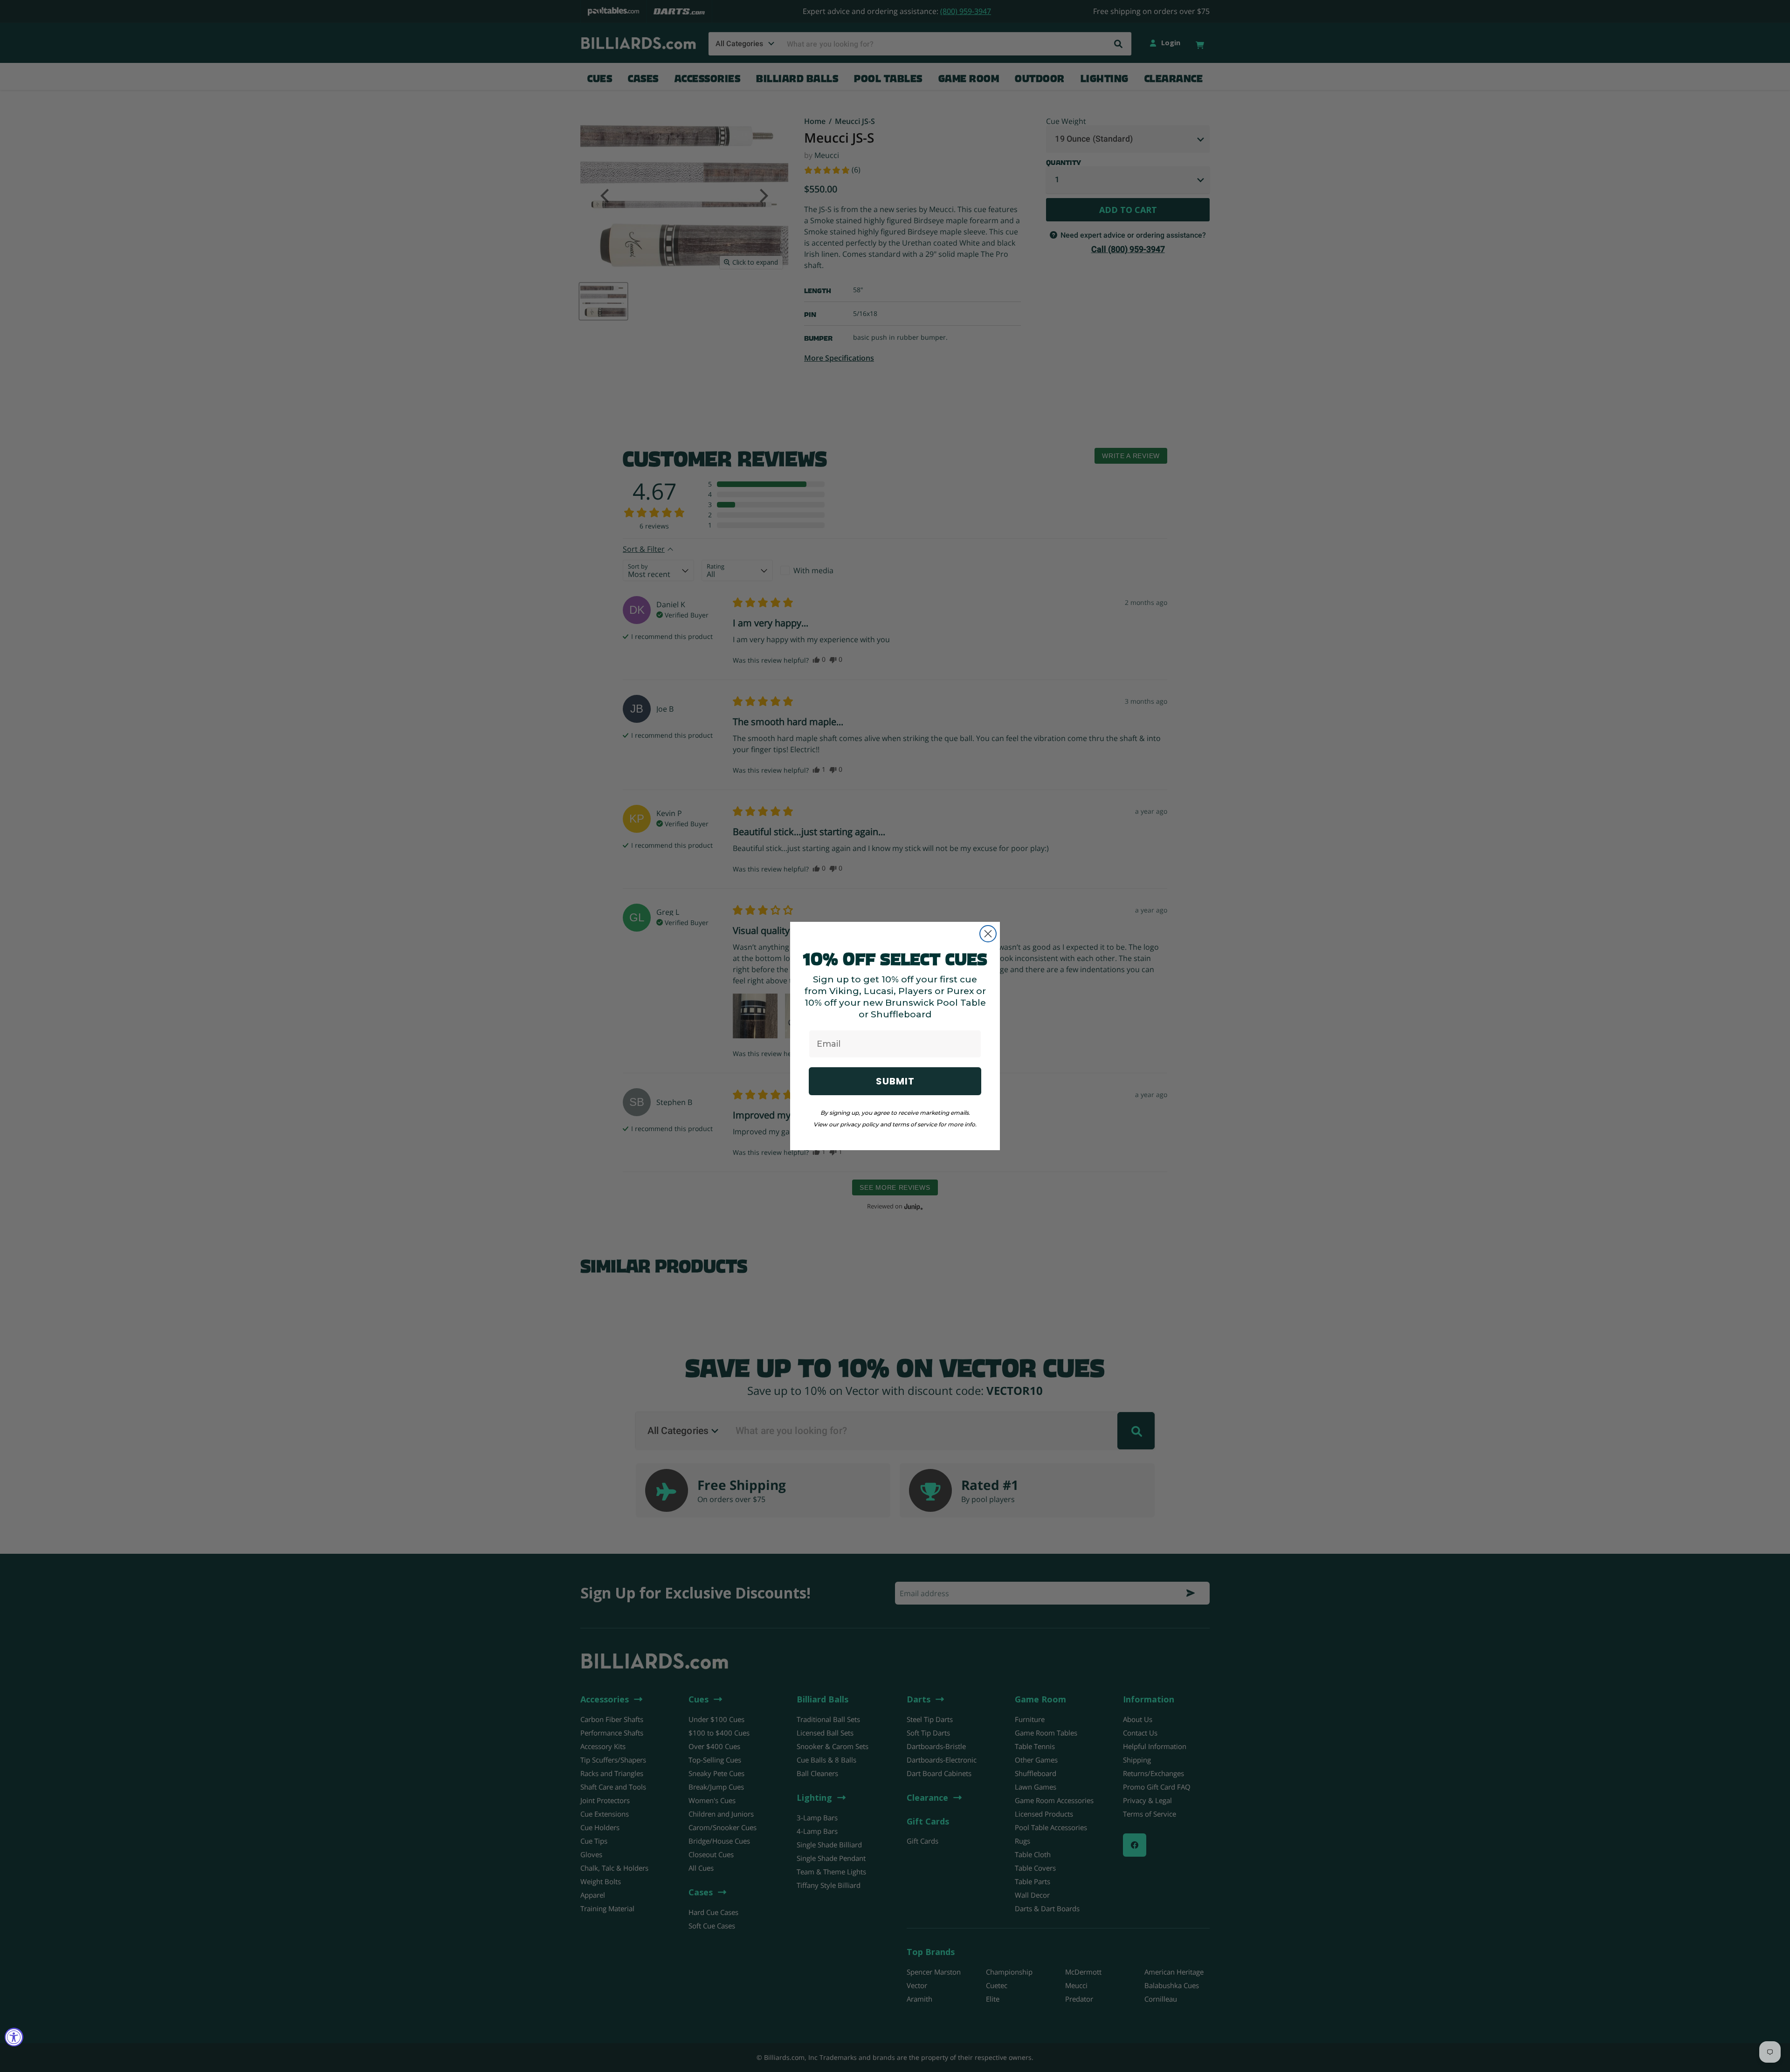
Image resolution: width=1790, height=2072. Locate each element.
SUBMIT (895, 1081)
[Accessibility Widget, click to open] (14, 2037)
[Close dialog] (988, 934)
